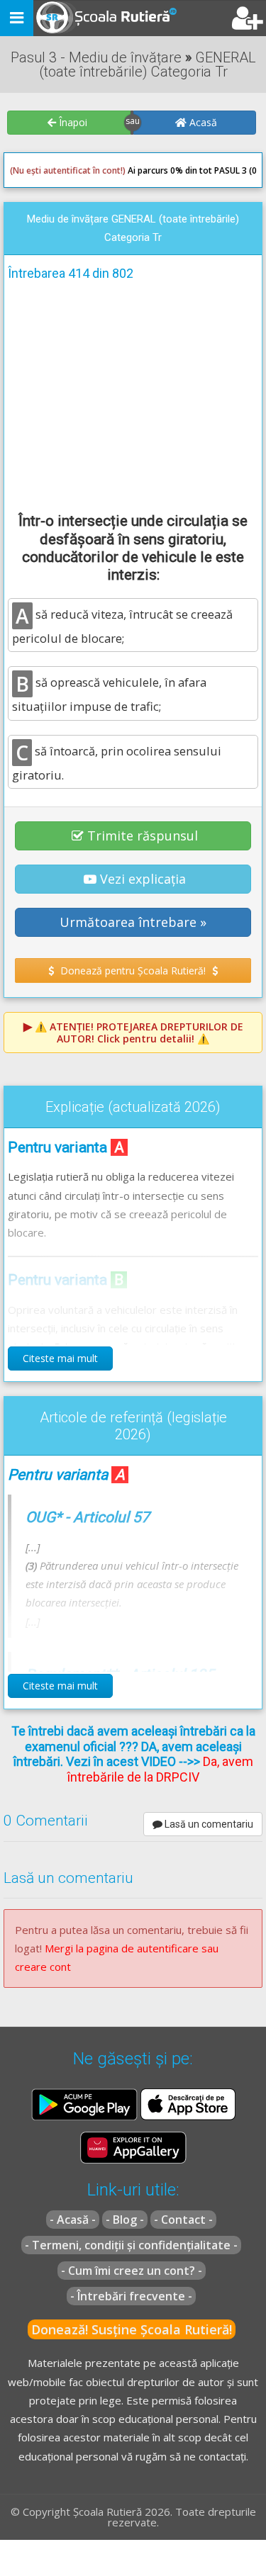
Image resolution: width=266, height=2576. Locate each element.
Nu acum (38, 370)
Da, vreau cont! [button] (212, 370)
